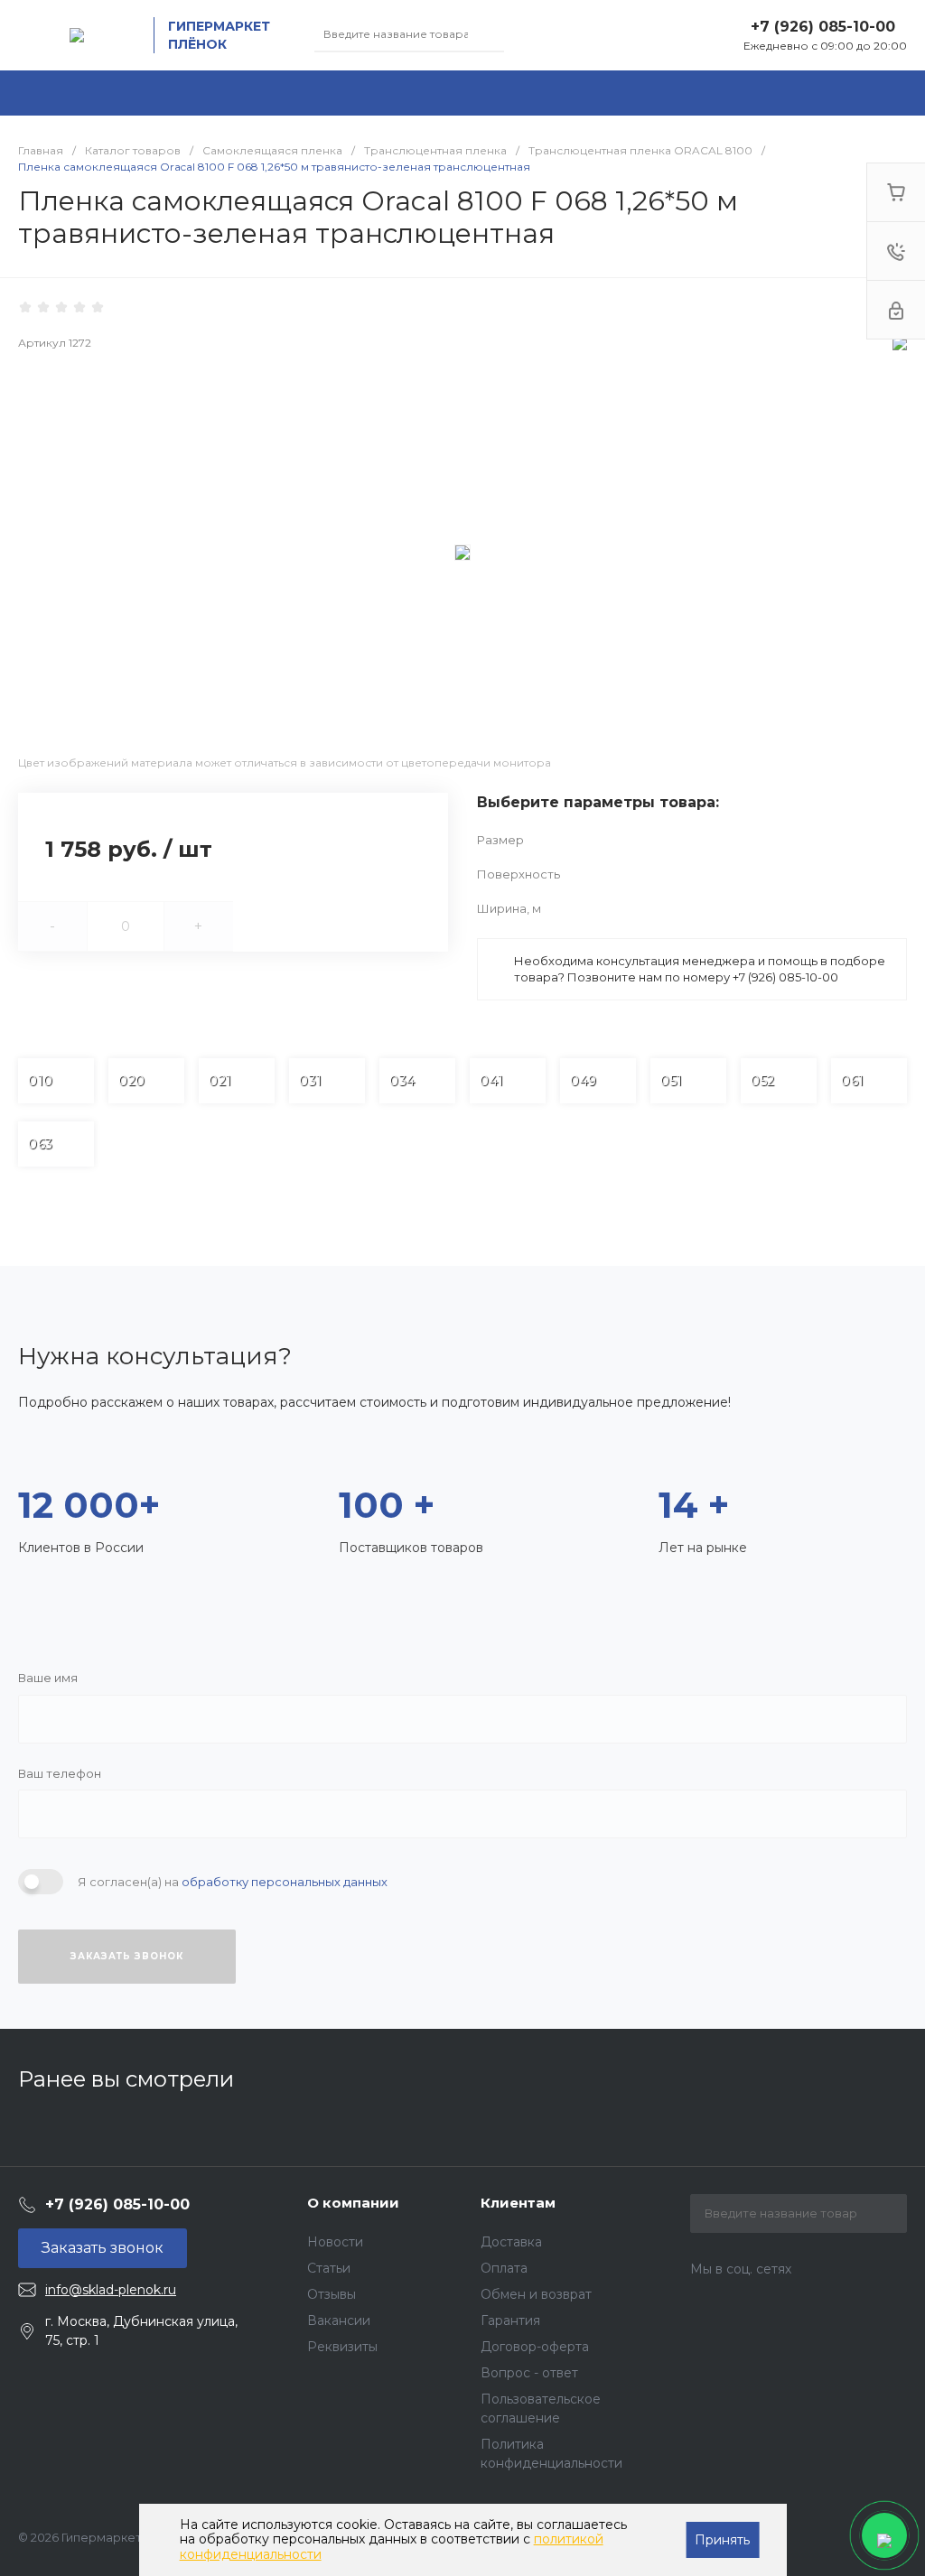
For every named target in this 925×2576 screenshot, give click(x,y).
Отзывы (332, 2294)
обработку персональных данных (285, 1882)
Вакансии (339, 2320)
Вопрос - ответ (529, 2373)
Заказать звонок (127, 1956)
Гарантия (510, 2320)
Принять (722, 2540)
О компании (353, 2203)
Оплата (504, 2268)
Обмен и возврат (536, 2294)
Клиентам (518, 2203)
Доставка (511, 2242)
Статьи (329, 2268)
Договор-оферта (535, 2347)
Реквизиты (342, 2347)
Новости (335, 2242)
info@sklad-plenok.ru (111, 2290)
